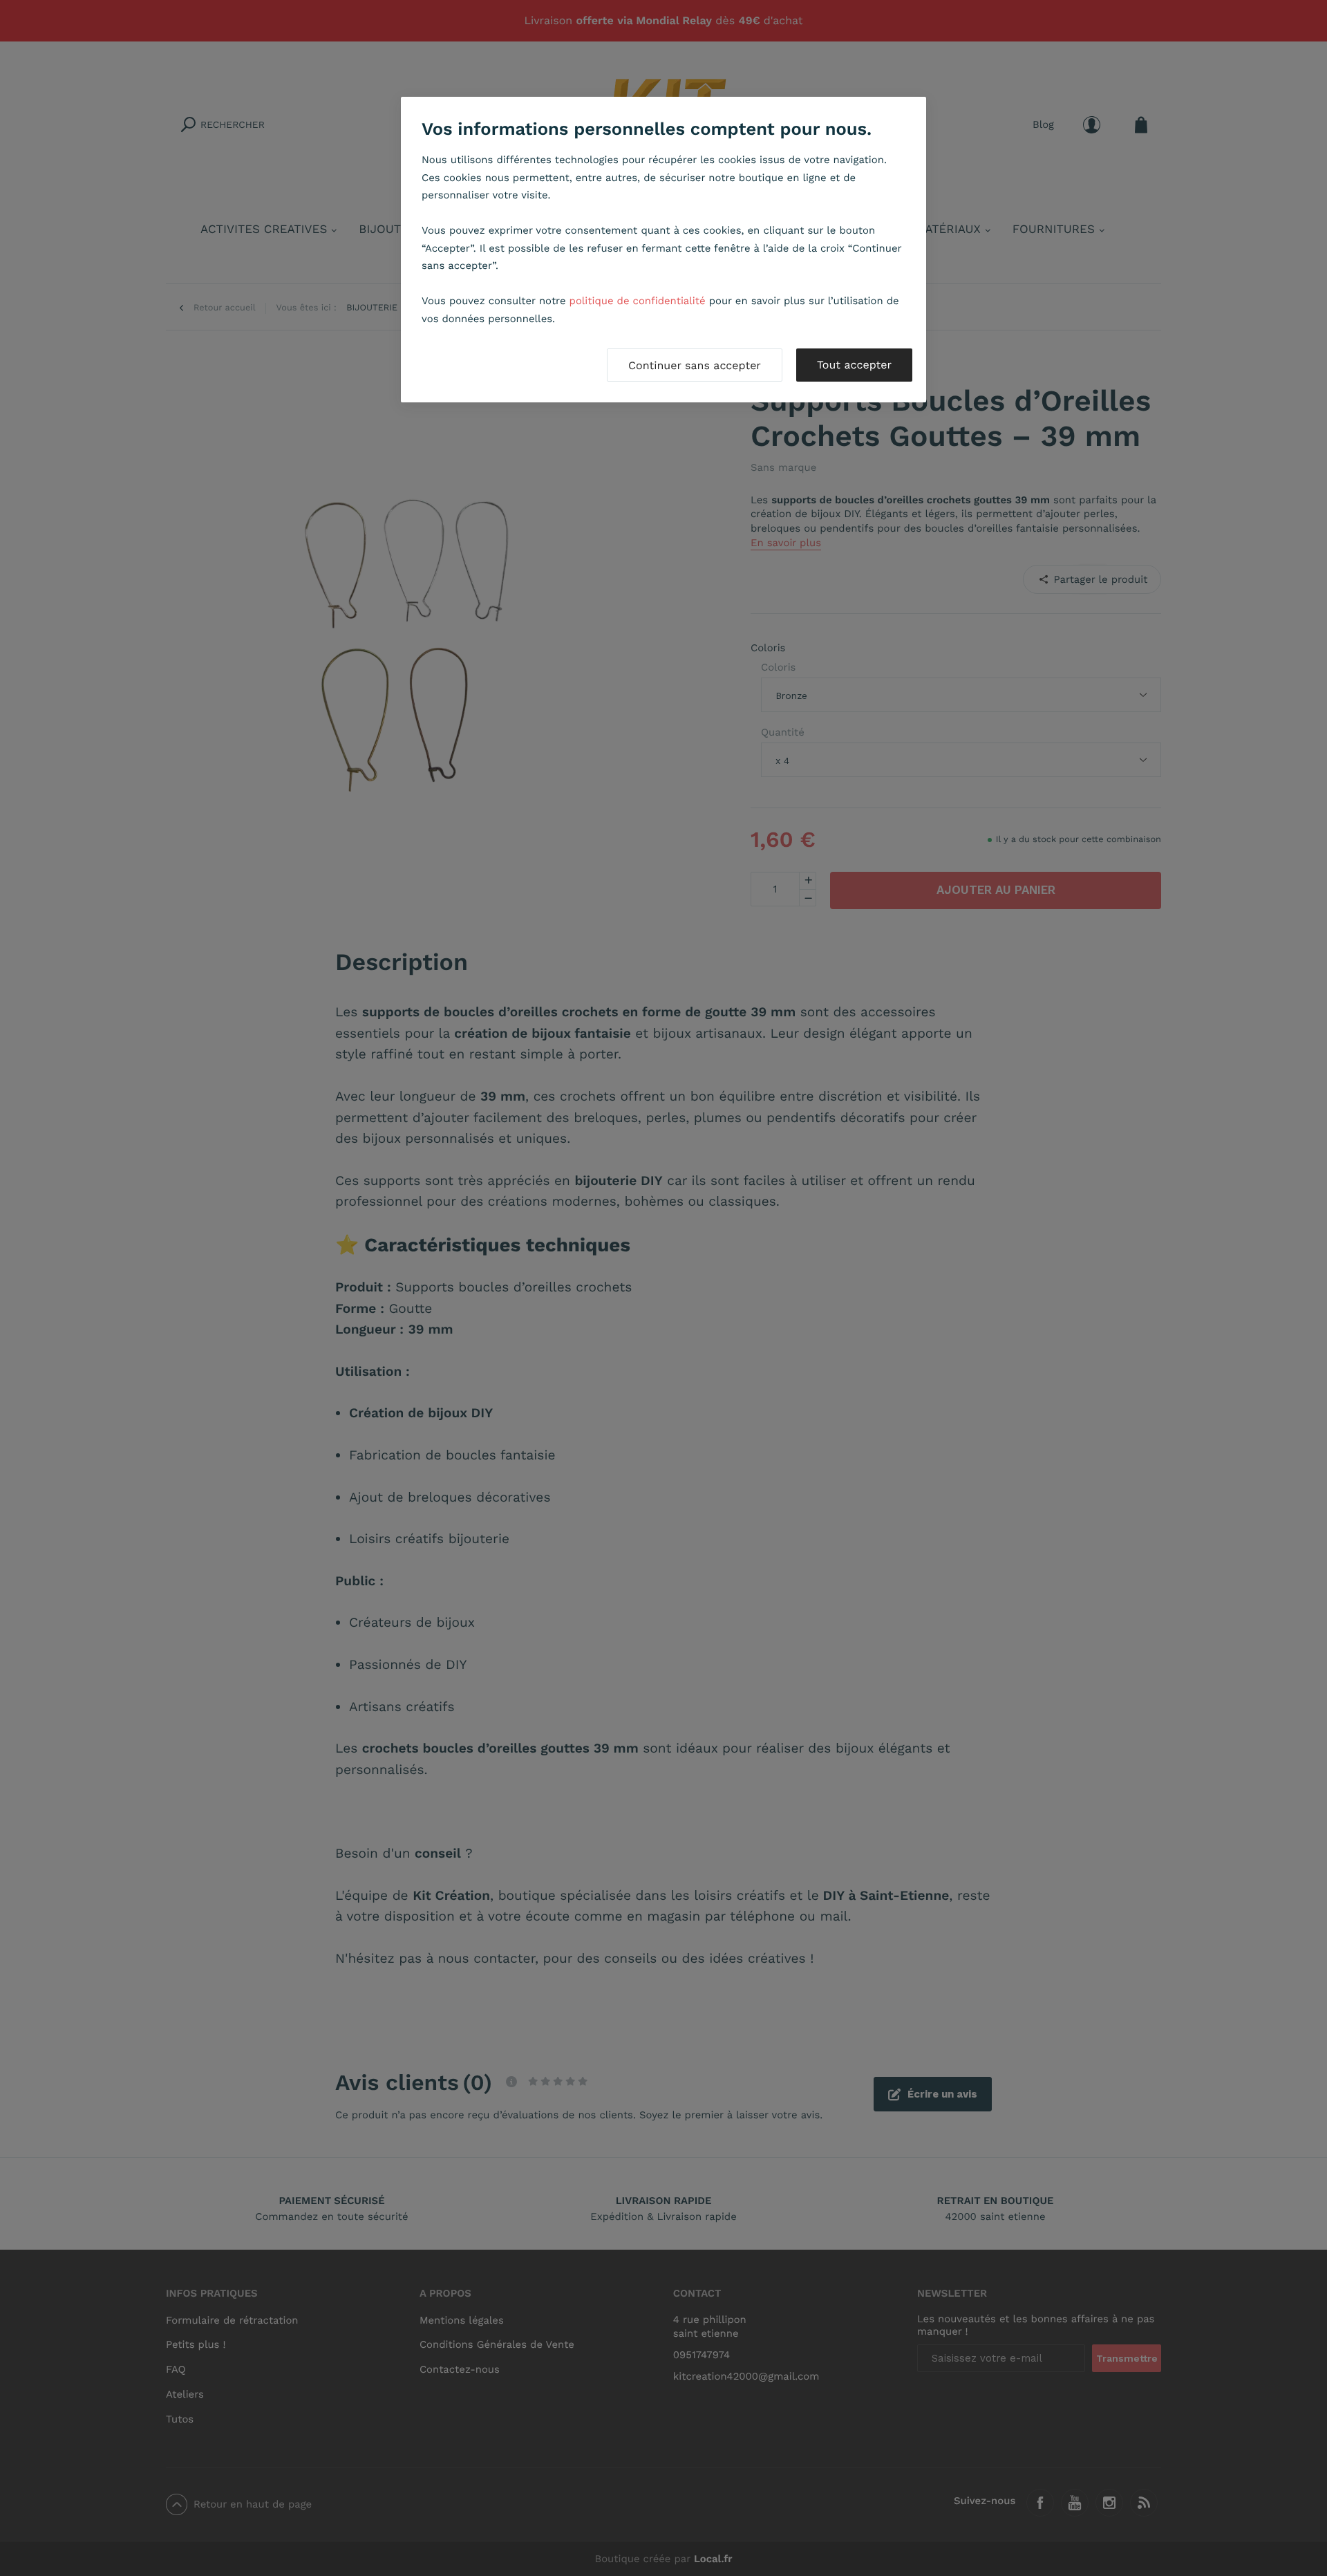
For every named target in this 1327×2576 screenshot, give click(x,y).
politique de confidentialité (638, 301)
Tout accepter (854, 365)
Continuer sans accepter (695, 365)
